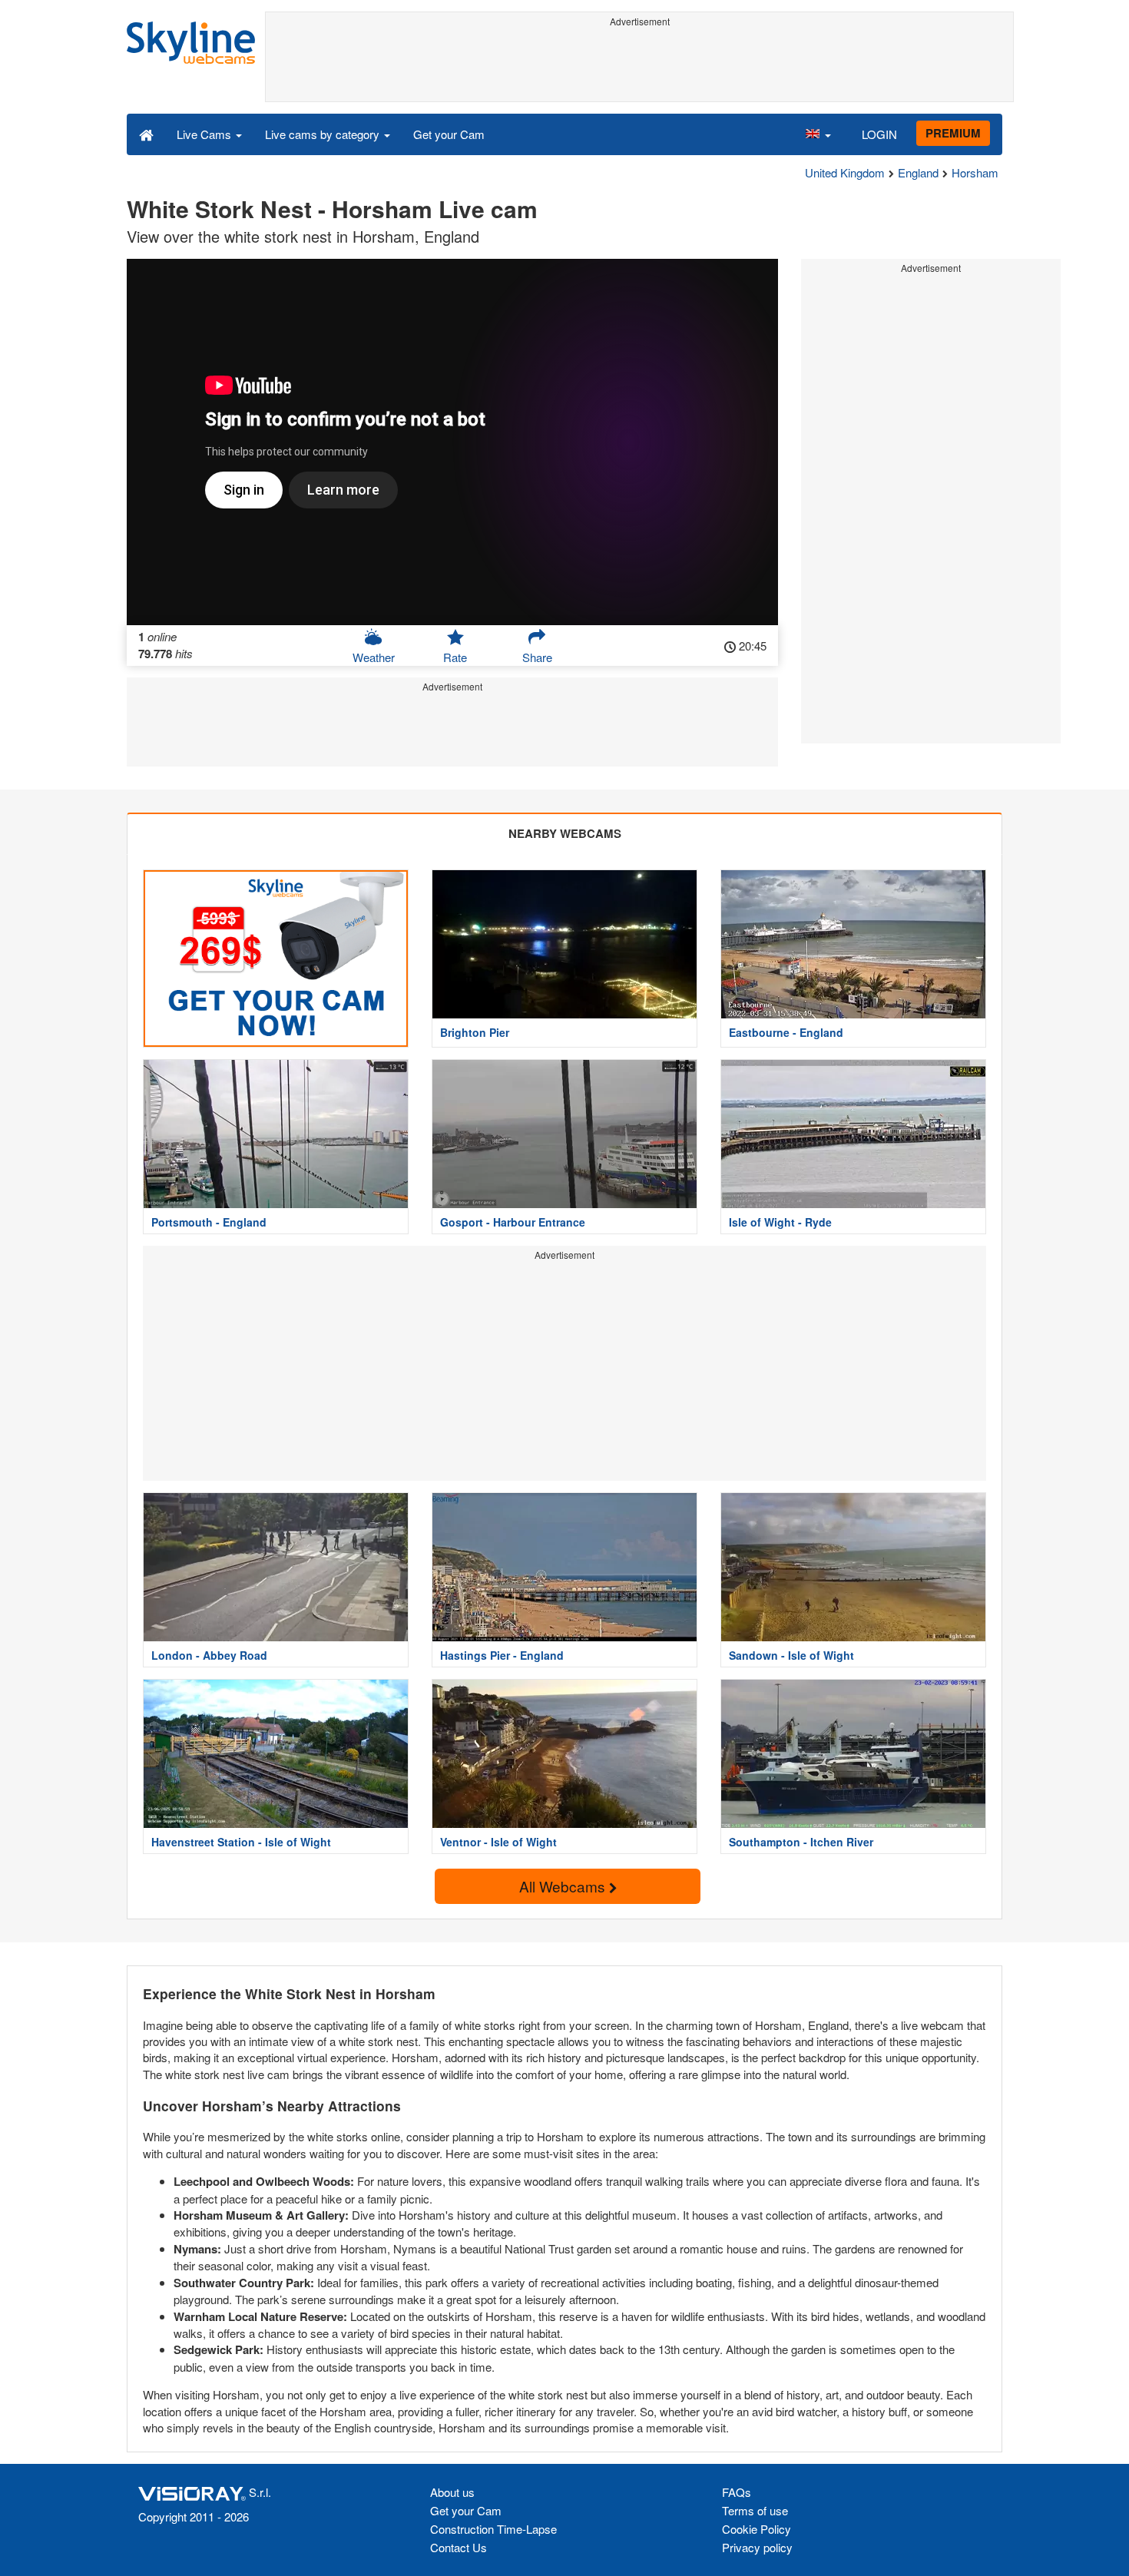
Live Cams (205, 134)
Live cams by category (324, 134)
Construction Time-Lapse (493, 2529)
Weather (374, 657)
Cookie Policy (757, 2529)
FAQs (737, 2492)
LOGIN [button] (879, 134)
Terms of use (755, 2510)
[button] (818, 134)
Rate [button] (455, 657)
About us (452, 2492)
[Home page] (146, 134)
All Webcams (564, 1886)
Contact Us (459, 2547)
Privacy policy (757, 2547)
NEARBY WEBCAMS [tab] (565, 833)
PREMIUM (953, 133)
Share (537, 657)
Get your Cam (449, 134)
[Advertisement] (639, 67)
